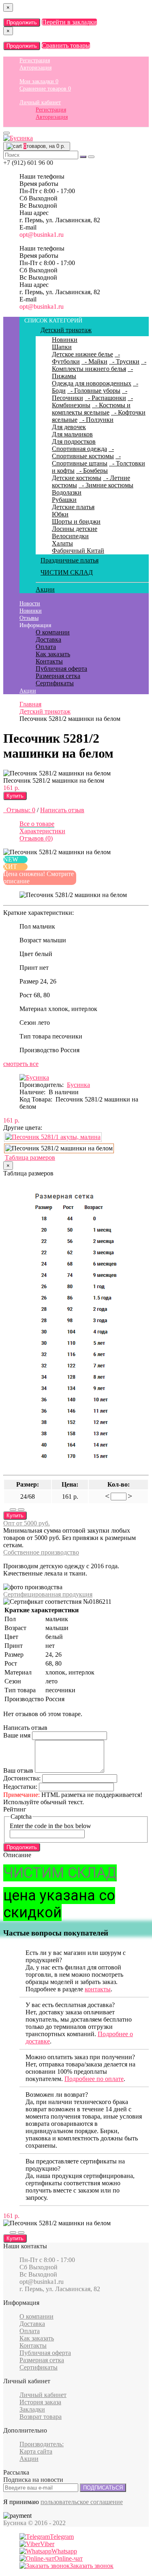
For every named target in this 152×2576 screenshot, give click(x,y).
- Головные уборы (94, 391)
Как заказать (53, 654)
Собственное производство (41, 1552)
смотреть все (21, 1064)
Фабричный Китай (78, 551)
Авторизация (35, 68)
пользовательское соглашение (82, 2502)
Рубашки (64, 500)
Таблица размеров (30, 1157)
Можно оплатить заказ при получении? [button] (80, 2057)
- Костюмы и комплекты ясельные (91, 409)
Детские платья (73, 507)
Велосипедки (70, 536)
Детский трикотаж (66, 330)
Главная (30, 704)
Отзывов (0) (36, 838)
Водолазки (67, 492)
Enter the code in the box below (50, 1826)
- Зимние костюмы (106, 485)
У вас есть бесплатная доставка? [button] (70, 2005)
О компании (53, 632)
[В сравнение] (21, 1510)
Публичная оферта (61, 669)
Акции (45, 589)
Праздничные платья (70, 560)
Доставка (48, 639)
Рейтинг (15, 1809)
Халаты (62, 543)
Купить (15, 796)
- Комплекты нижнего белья (99, 365)
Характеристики (42, 831)
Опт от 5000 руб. (27, 1523)
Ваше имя (17, 1735)
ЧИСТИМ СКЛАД (67, 572)
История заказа (40, 2402)
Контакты (49, 661)
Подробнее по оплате (94, 2079)
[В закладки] (13, 1510)
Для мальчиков (72, 434)
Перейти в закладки (69, 22)
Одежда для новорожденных (92, 383)
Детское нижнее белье (82, 354)
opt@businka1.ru (42, 235)
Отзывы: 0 (19, 810)
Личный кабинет (40, 102)
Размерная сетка (58, 676)
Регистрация (35, 60)
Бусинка (78, 1085)
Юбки (60, 514)
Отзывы (29, 618)
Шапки (62, 347)
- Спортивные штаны (86, 460)
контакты (98, 1989)
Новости (30, 603)
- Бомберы (92, 471)
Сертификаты (55, 683)
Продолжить (22, 22)
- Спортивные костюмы (83, 452)
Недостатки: (20, 1787)
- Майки (94, 361)
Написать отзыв (62, 810)
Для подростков (74, 441)
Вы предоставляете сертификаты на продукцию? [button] (75, 2165)
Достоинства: (22, 1778)
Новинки (65, 340)
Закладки (32, 2409)
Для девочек (69, 427)
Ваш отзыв (18, 1770)
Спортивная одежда (79, 449)
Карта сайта (36, 2451)
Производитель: (42, 2444)
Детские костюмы (77, 478)
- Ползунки (96, 420)
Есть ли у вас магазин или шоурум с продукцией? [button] (76, 1956)
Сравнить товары (66, 45)
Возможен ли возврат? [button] (57, 2095)
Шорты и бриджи (76, 521)
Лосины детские (75, 529)
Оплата (46, 647)
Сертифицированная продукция (48, 1594)
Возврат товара (41, 2417)
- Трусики (124, 361)
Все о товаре (37, 824)
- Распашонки (105, 398)
